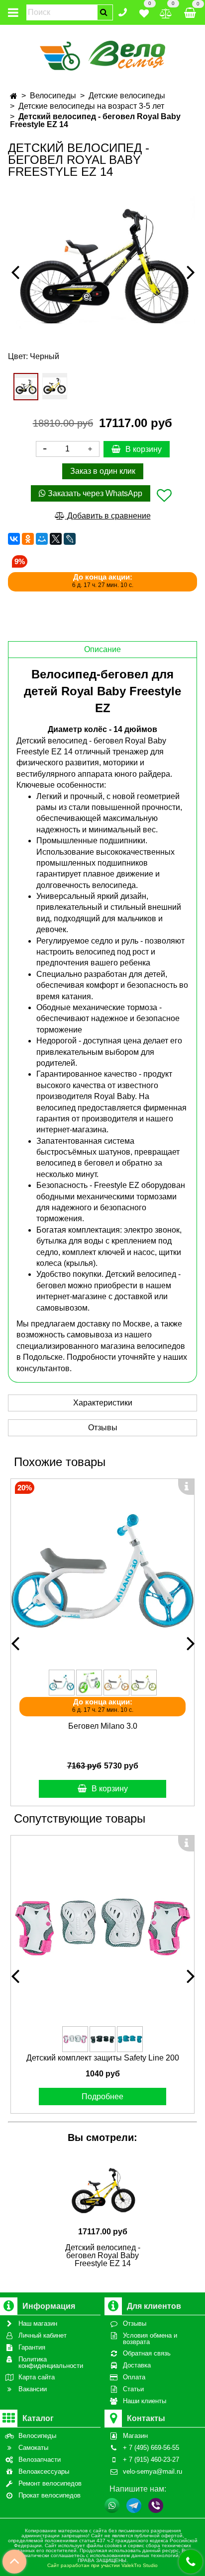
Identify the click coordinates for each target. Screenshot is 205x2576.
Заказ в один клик (103, 471)
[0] (144, 12)
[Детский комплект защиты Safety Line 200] (102, 1927)
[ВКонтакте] (14, 539)
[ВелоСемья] (103, 54)
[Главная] (14, 96)
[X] (56, 539)
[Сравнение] (166, 12)
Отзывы (103, 1428)
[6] (55, 386)
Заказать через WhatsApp (94, 493)
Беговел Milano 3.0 (103, 1726)
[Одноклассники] (28, 539)
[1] (26, 387)
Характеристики (103, 1403)
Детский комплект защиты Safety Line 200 (103, 2058)
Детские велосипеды (127, 96)
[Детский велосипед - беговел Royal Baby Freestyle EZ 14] (102, 263)
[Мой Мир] (42, 539)
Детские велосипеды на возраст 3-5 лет (91, 106)
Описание (102, 649)
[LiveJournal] (70, 539)
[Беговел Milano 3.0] (102, 1570)
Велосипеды (53, 96)
